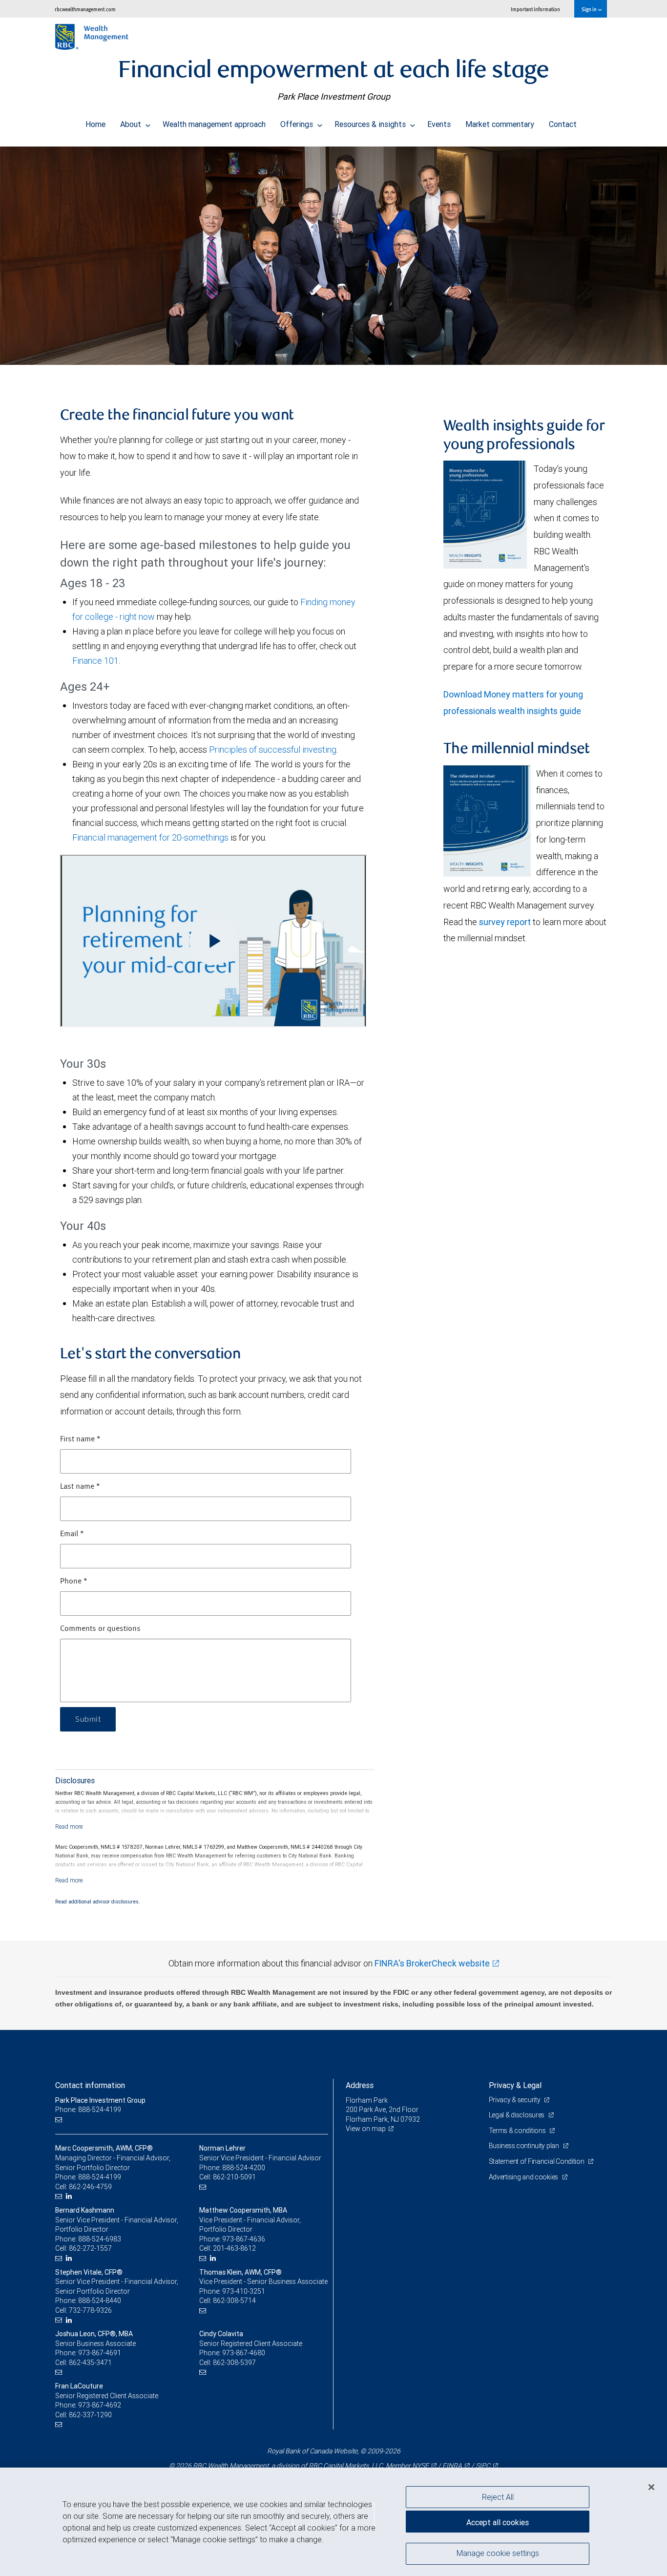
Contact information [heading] (90, 2085)
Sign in (590, 9)
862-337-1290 (90, 2415)
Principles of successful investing (273, 750)
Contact (563, 124)
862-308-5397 (234, 2363)
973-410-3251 (244, 2291)
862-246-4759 (90, 2187)
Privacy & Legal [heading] (515, 2085)
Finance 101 (95, 661)
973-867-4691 (100, 2353)
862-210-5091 (234, 2177)
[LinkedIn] (70, 2196)
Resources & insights (371, 124)
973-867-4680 (244, 2353)
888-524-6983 (100, 2239)
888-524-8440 (100, 2301)
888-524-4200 (244, 2168)
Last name (80, 1487)
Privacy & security (515, 2100)
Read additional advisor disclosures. (98, 1901)
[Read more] (69, 1826)
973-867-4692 (100, 2405)
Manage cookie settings (498, 2553)
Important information (535, 9)
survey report (505, 922)
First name (80, 1439)
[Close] (651, 2487)
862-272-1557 (90, 2248)
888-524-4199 (100, 2177)
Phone (74, 1582)
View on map (366, 2129)
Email (72, 1534)
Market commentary (500, 124)
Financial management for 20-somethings (150, 837)
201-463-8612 (234, 2248)
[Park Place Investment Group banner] (333, 256)
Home (95, 124)
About (132, 124)
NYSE (420, 2466)
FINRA (452, 2466)
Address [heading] (360, 2085)
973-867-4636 (244, 2239)
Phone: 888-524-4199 (88, 2110)
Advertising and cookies (524, 2177)
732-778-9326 (90, 2310)
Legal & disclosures (517, 2115)
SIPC (483, 2466)
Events (439, 124)
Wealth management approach (214, 124)
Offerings (298, 124)
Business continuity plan (525, 2146)
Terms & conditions (518, 2131)
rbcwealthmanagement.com (85, 9)
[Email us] (60, 2120)
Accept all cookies (498, 2522)
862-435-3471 (90, 2363)
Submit (88, 1719)
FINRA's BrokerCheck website (432, 1963)
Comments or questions (100, 1629)
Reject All (498, 2497)
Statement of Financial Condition (537, 2161)
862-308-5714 (234, 2301)
